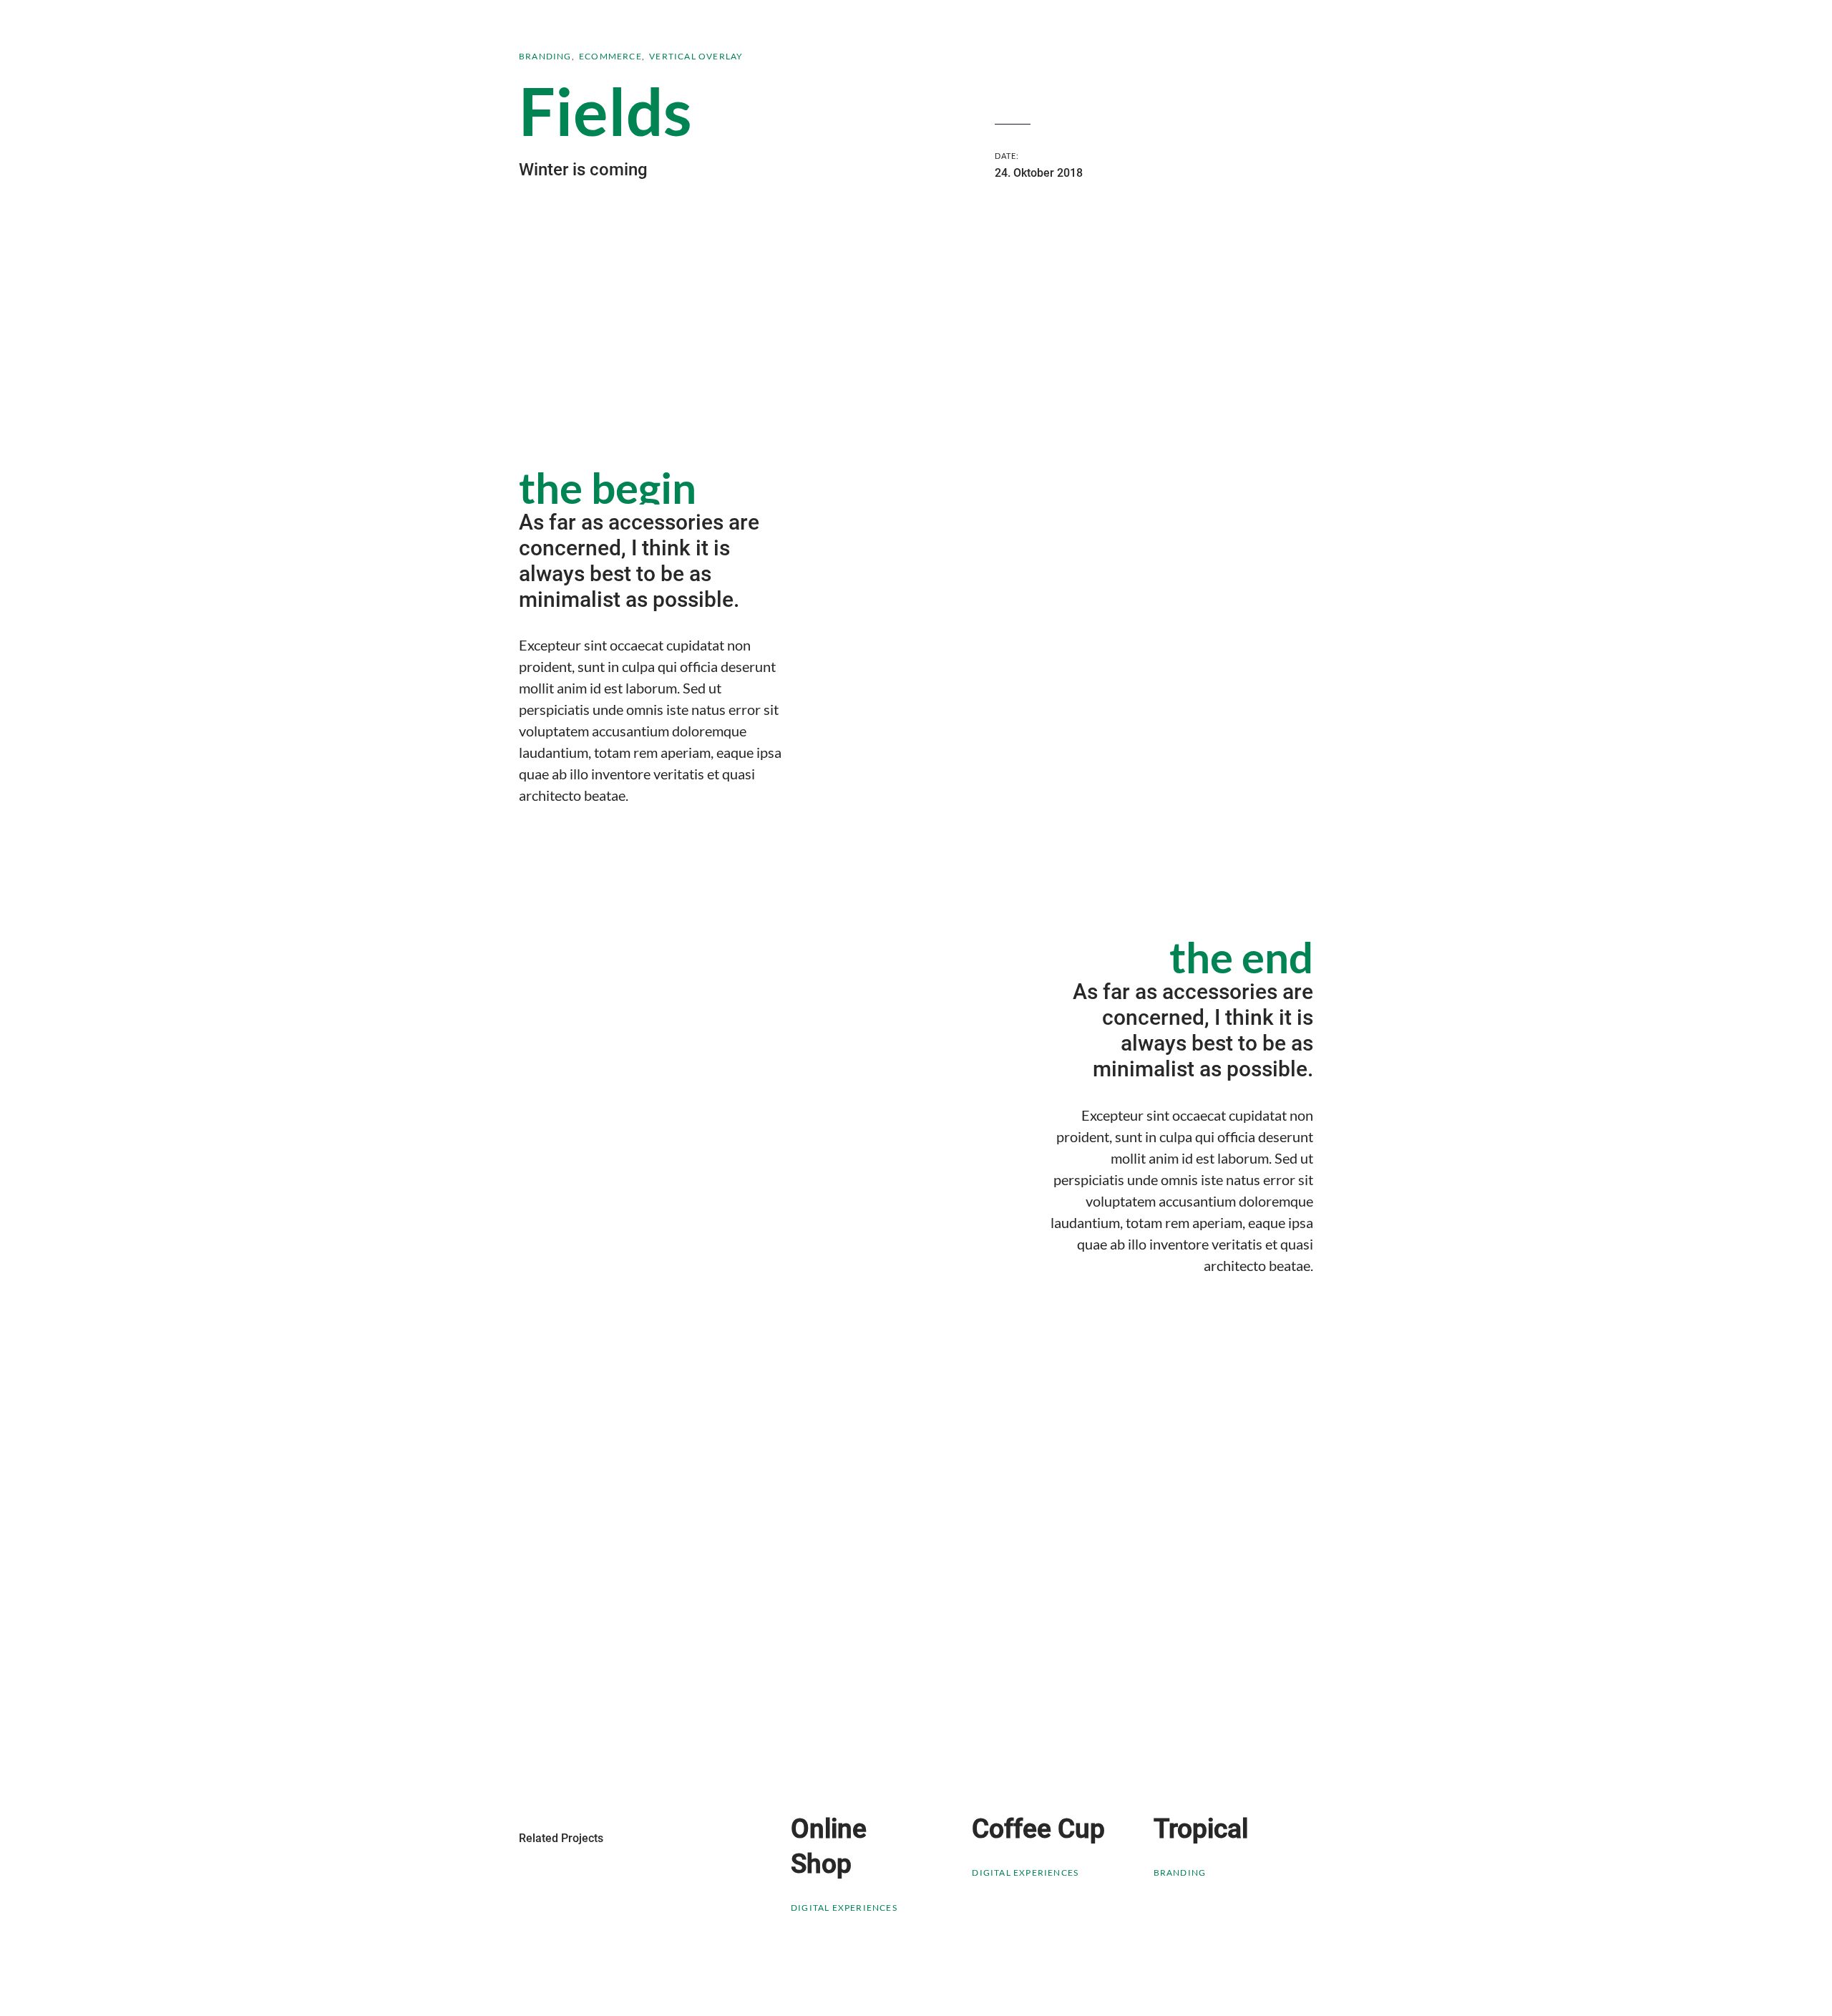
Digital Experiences (844, 1908)
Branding (545, 56)
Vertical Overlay (696, 56)
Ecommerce (610, 56)
